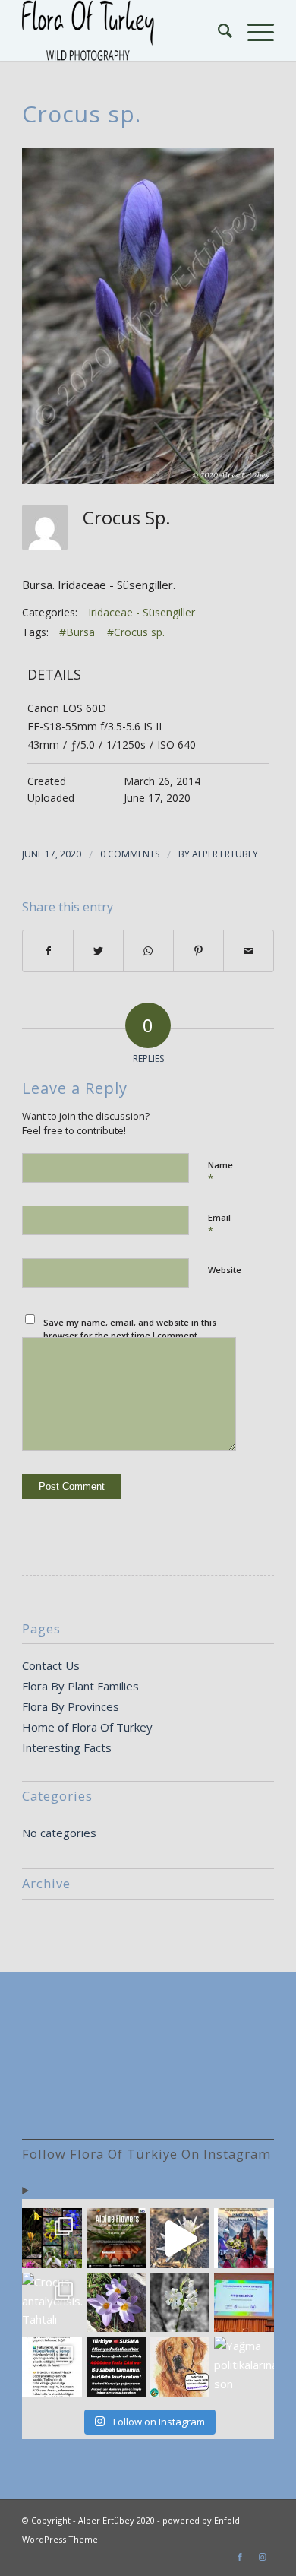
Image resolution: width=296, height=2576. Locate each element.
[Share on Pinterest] (198, 951)
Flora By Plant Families (80, 1686)
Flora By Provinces (71, 1706)
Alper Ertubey (225, 854)
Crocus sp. (82, 114)
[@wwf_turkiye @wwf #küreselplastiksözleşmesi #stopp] (52, 2366)
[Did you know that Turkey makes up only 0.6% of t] (116, 2238)
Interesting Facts (67, 1747)
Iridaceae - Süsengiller (142, 612)
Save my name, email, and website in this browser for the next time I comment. (130, 1329)
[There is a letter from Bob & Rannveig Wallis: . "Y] (52, 2238)
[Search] (217, 30)
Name (220, 1172)
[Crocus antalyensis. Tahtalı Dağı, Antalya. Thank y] (52, 2302)
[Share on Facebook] (48, 951)
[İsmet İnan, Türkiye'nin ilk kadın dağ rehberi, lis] (244, 2238)
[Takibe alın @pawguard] (116, 2366)
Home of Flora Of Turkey (87, 1727)
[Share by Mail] (249, 951)
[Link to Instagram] (263, 2557)
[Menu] (253, 30)
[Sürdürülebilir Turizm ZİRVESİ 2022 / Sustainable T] (244, 2302)
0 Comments (130, 854)
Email (219, 1225)
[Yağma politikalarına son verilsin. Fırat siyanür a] (244, 2366)
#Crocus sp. (136, 632)
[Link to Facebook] (240, 2557)
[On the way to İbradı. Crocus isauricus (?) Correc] (116, 2302)
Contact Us (51, 1665)
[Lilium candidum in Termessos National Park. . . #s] (180, 2302)
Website (225, 1270)
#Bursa (77, 632)
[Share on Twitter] (98, 951)
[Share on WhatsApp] (148, 951)
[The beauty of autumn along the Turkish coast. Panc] (180, 2238)
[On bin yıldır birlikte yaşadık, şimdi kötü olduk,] (180, 2366)
